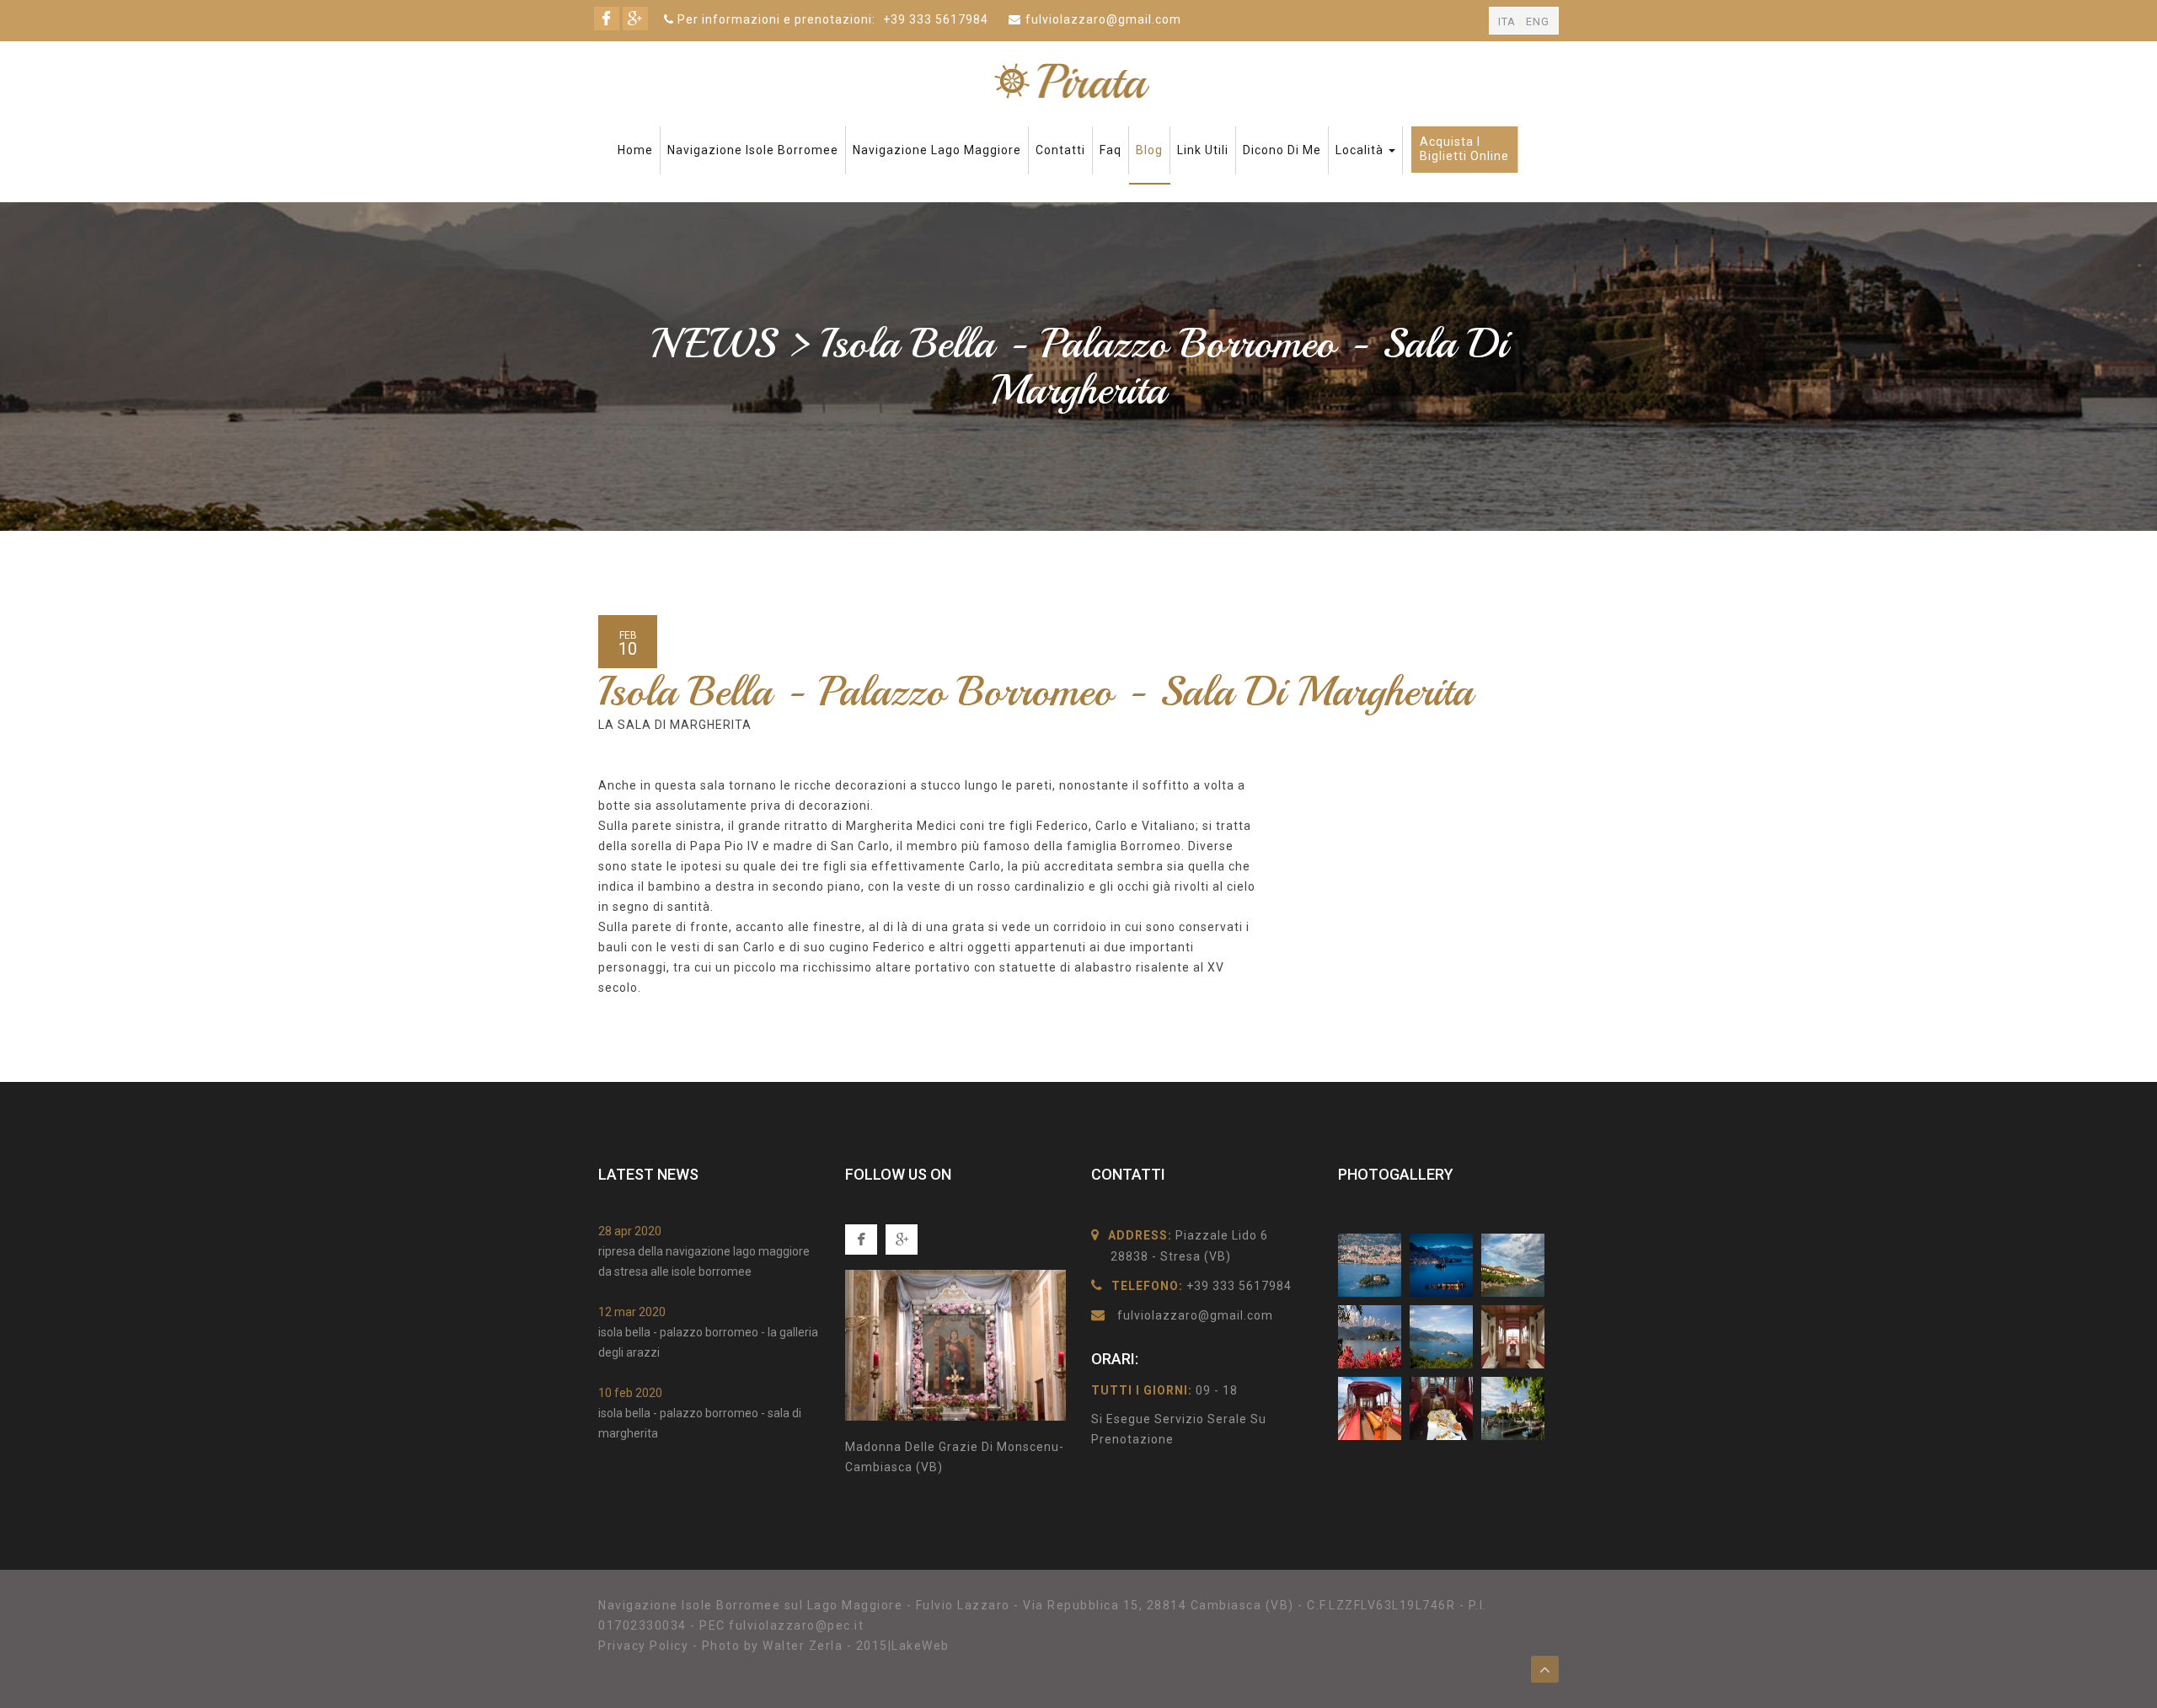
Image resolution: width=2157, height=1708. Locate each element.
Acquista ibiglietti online (1464, 149)
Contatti (1060, 150)
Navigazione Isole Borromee (753, 150)
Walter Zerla (803, 1646)
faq (1111, 150)
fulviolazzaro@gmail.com (1103, 19)
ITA (1507, 21)
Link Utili (1203, 150)
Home (635, 150)
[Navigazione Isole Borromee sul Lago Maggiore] (1078, 80)
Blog (1149, 150)
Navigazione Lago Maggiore (937, 150)
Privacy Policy (643, 1646)
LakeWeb (921, 1646)
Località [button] (1361, 150)
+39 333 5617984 (936, 19)
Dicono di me (1282, 150)
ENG (1538, 21)
